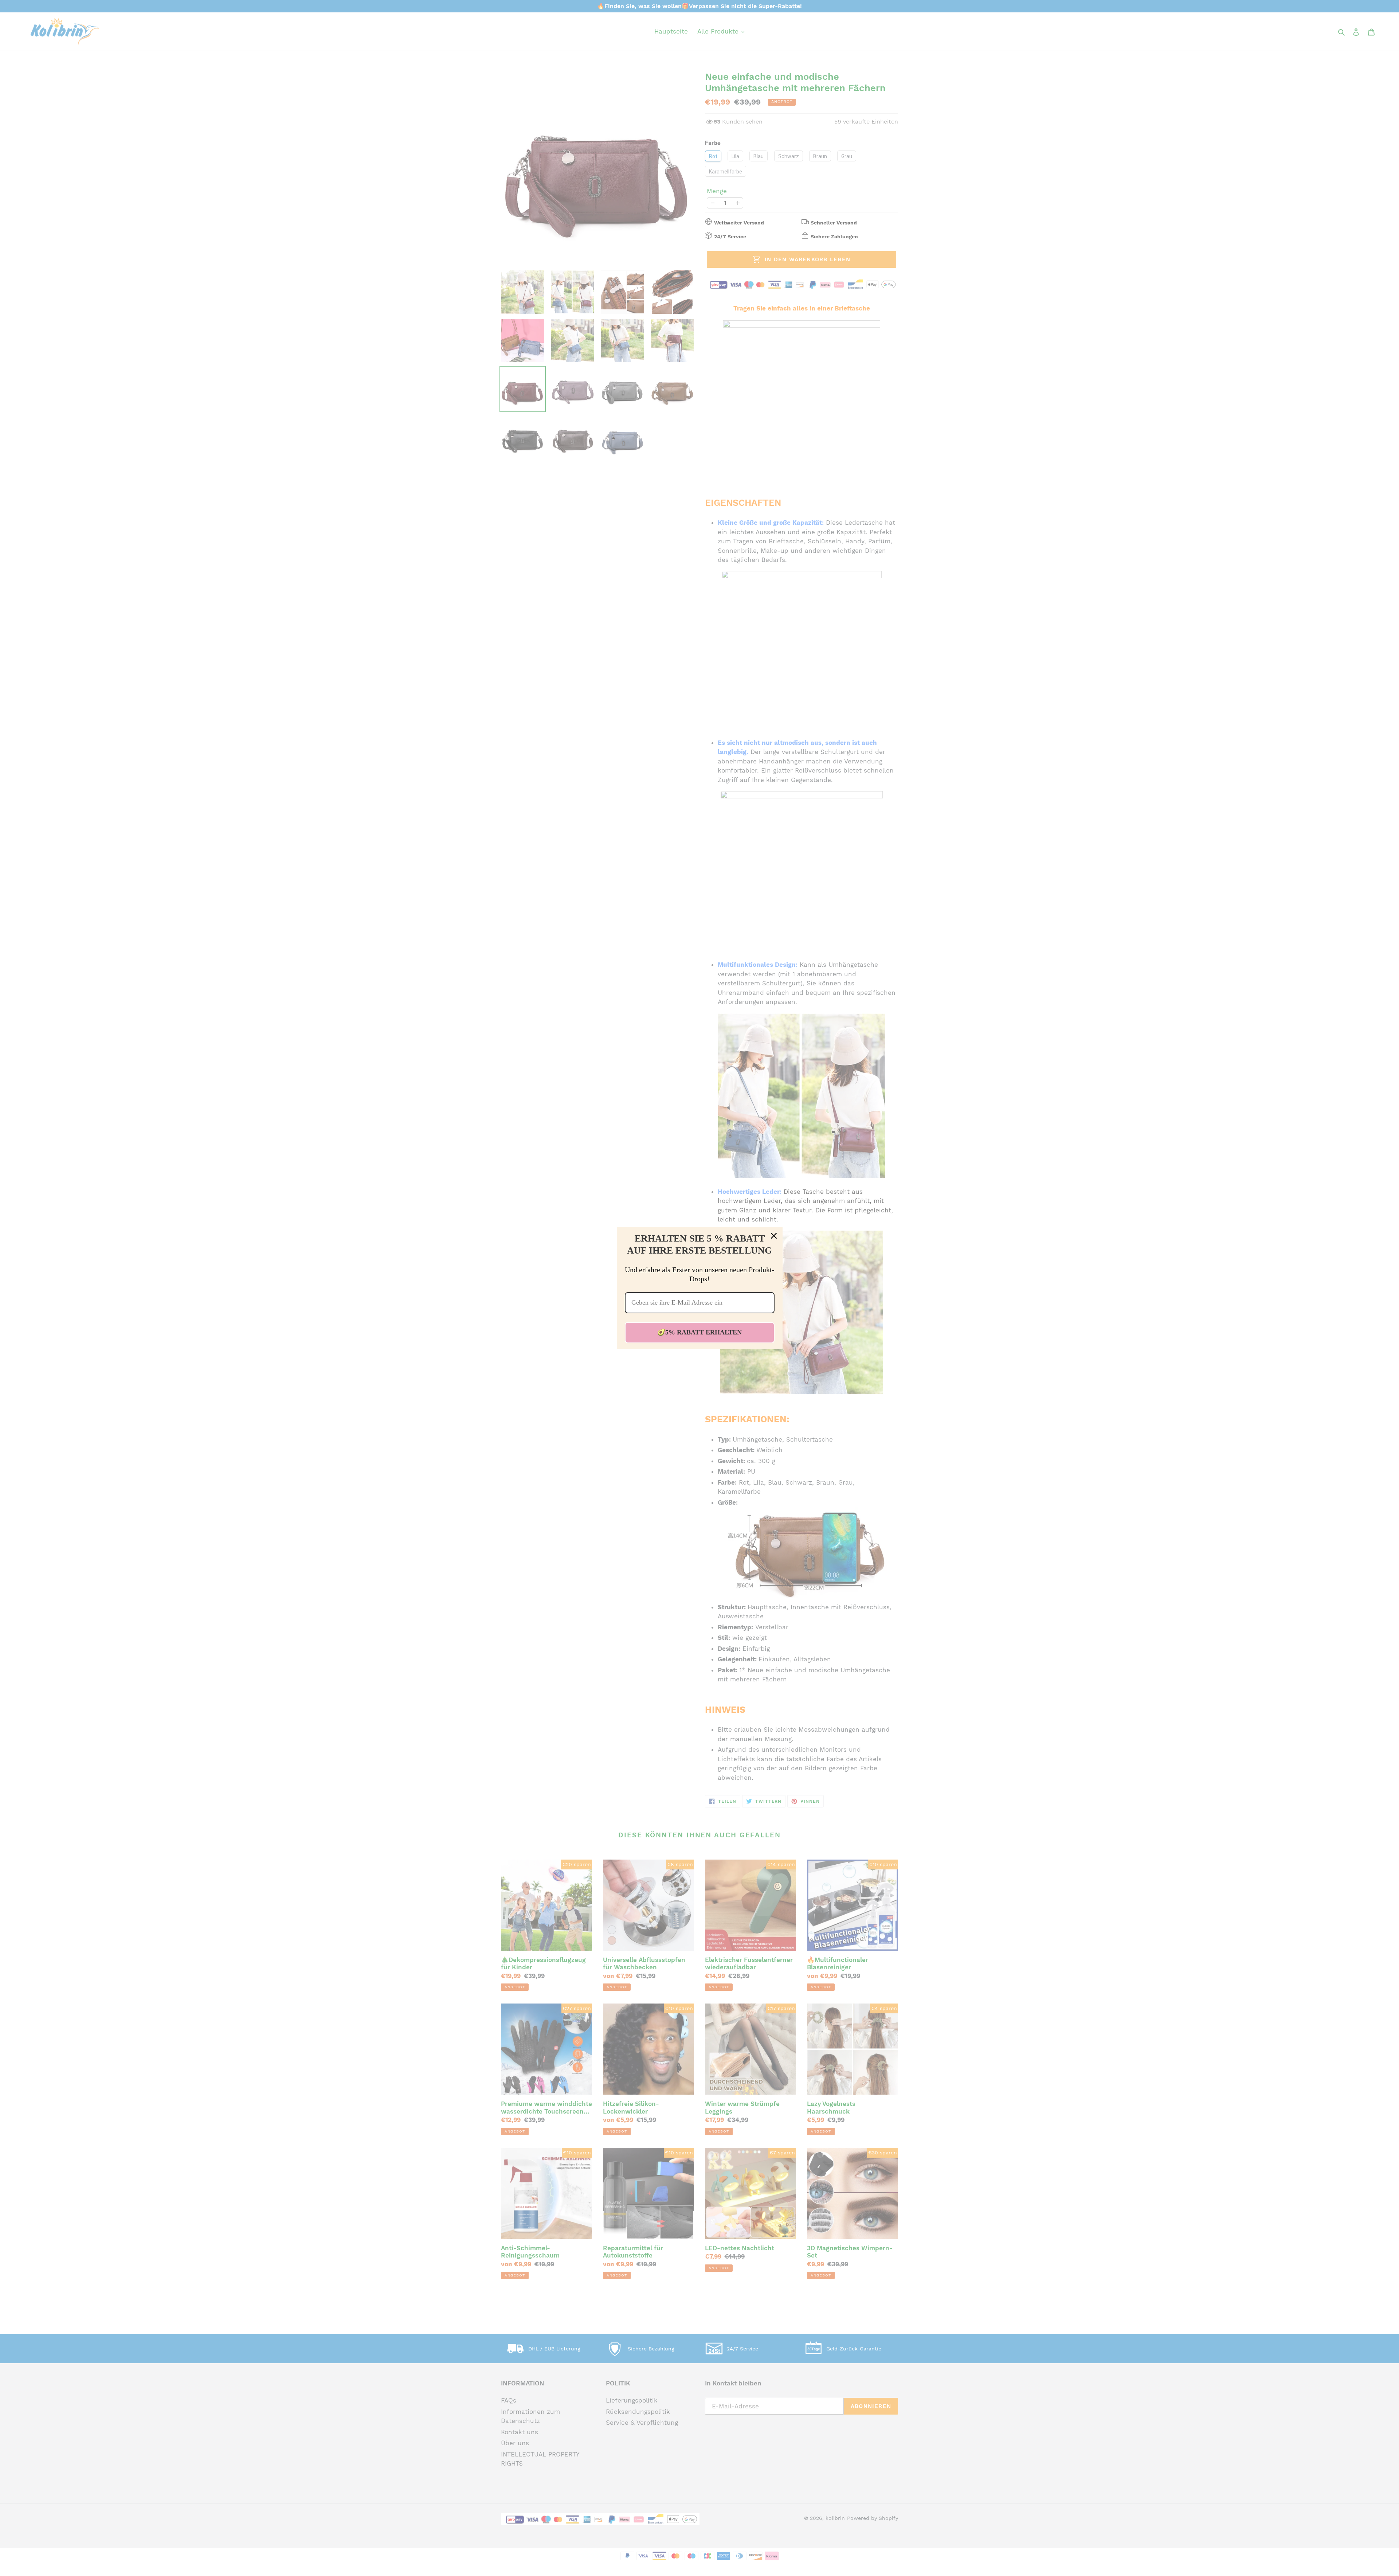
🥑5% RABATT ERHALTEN (699, 1332)
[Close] (774, 1236)
